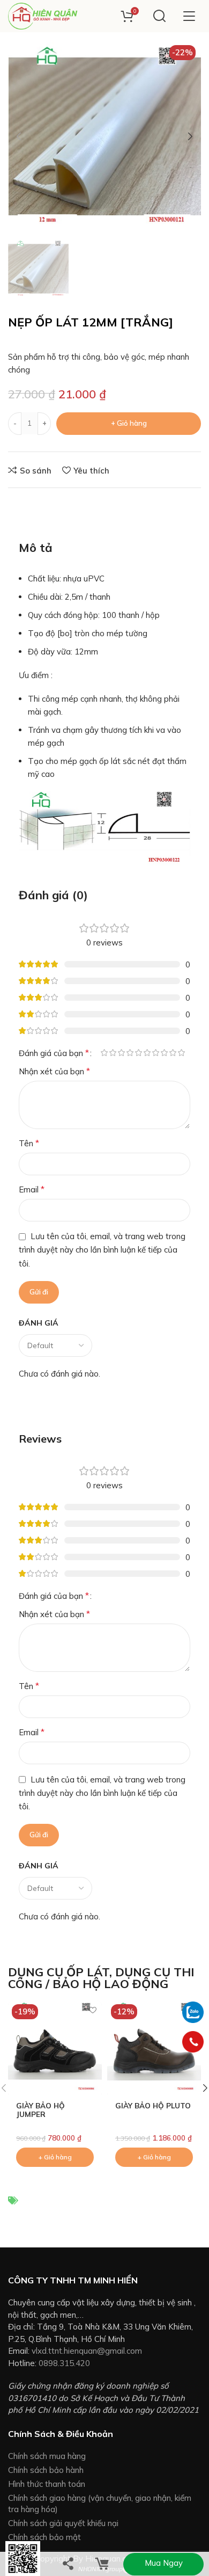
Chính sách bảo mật (44, 2537)
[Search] (159, 16)
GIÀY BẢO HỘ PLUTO (153, 2105)
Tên (29, 1143)
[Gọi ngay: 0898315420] (193, 2042)
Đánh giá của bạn (54, 1053)
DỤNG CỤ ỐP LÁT (59, 1972)
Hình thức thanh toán (47, 2484)
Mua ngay (164, 2563)
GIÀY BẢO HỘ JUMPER (40, 2110)
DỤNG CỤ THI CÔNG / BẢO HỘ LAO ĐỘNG (101, 1978)
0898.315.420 (64, 2363)
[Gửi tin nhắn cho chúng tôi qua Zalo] (193, 2011)
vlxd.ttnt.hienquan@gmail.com (87, 2351)
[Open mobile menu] (189, 16)
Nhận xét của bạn (54, 1071)
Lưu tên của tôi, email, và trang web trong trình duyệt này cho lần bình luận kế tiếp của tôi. (102, 1250)
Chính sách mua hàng (47, 2456)
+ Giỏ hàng (129, 423)
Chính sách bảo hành (46, 2470)
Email (32, 1189)
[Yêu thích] (92, 2010)
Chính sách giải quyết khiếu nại (63, 2523)
